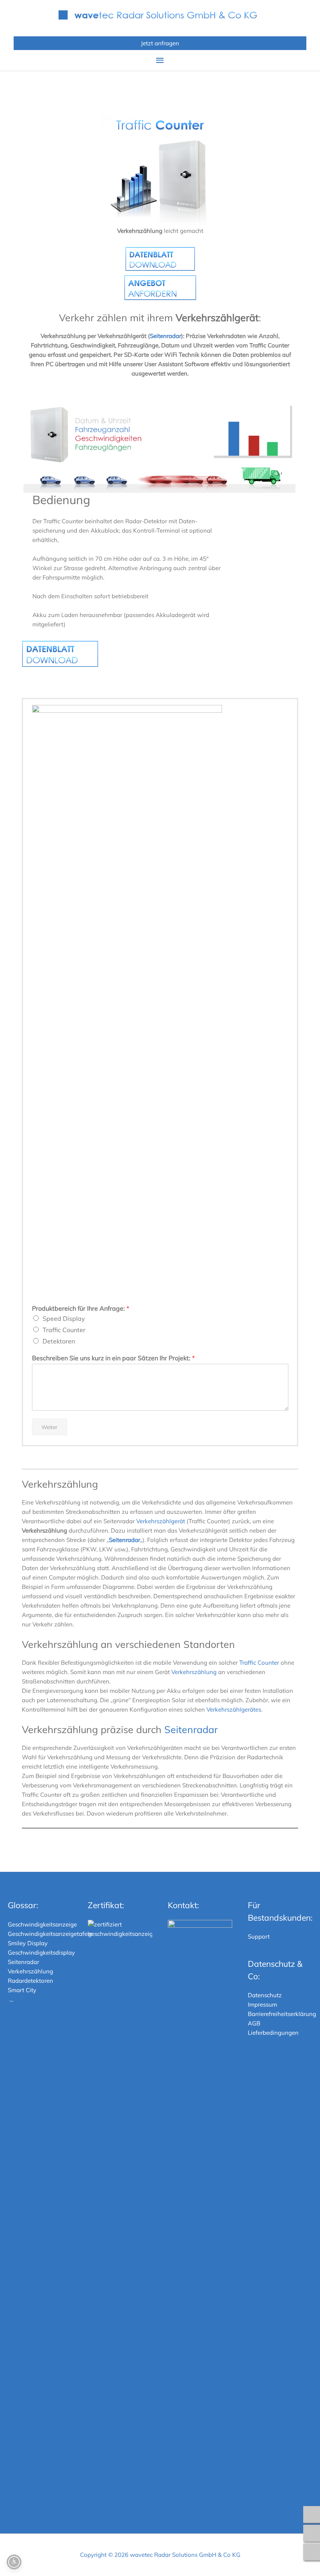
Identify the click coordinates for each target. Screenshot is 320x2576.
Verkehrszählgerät (161, 1521)
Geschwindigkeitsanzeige (42, 1924)
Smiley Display (28, 1943)
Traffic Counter (64, 1330)
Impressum (262, 2004)
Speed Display (64, 1318)
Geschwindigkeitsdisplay (41, 1953)
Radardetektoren (30, 1981)
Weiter (49, 1427)
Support (259, 1936)
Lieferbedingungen (273, 2033)
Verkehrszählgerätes (234, 1709)
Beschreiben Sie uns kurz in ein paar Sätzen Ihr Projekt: (113, 1358)
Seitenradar (165, 336)
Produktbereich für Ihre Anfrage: (81, 1308)
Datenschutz (265, 1995)
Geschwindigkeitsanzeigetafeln (50, 1934)
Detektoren (59, 1341)
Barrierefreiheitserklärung (282, 2014)
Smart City (22, 1990)
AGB (254, 2023)
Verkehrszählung (194, 1672)
